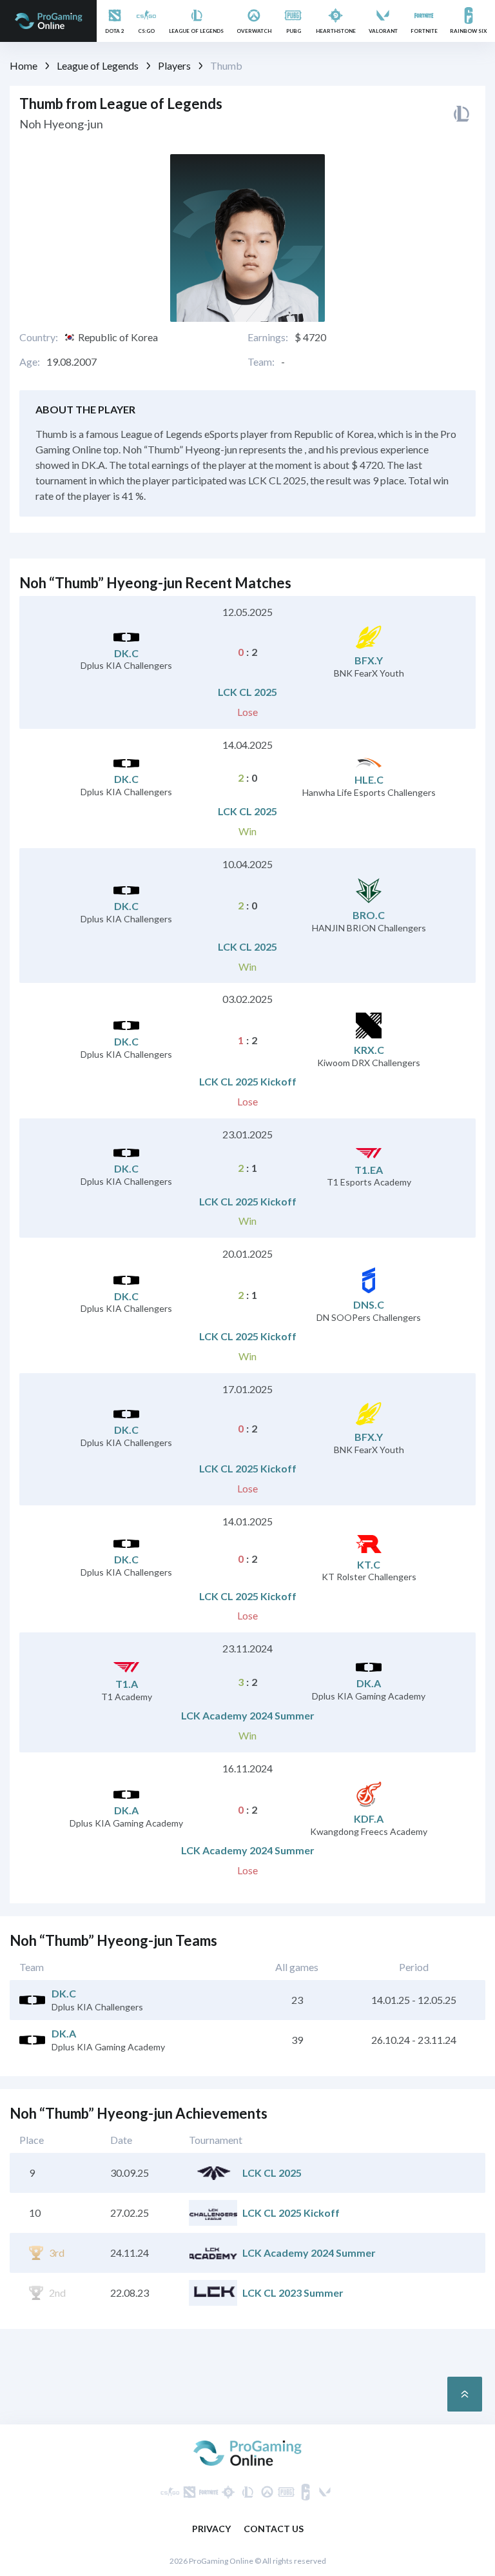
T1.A (127, 1684)
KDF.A (369, 1818)
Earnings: (268, 337)
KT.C (369, 1564)
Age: (30, 362)
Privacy (211, 2529)
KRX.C (369, 1050)
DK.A (369, 1683)
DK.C (126, 653)
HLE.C (369, 779)
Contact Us (274, 2529)
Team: (261, 362)
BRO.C (369, 915)
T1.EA (369, 1170)
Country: (39, 337)
